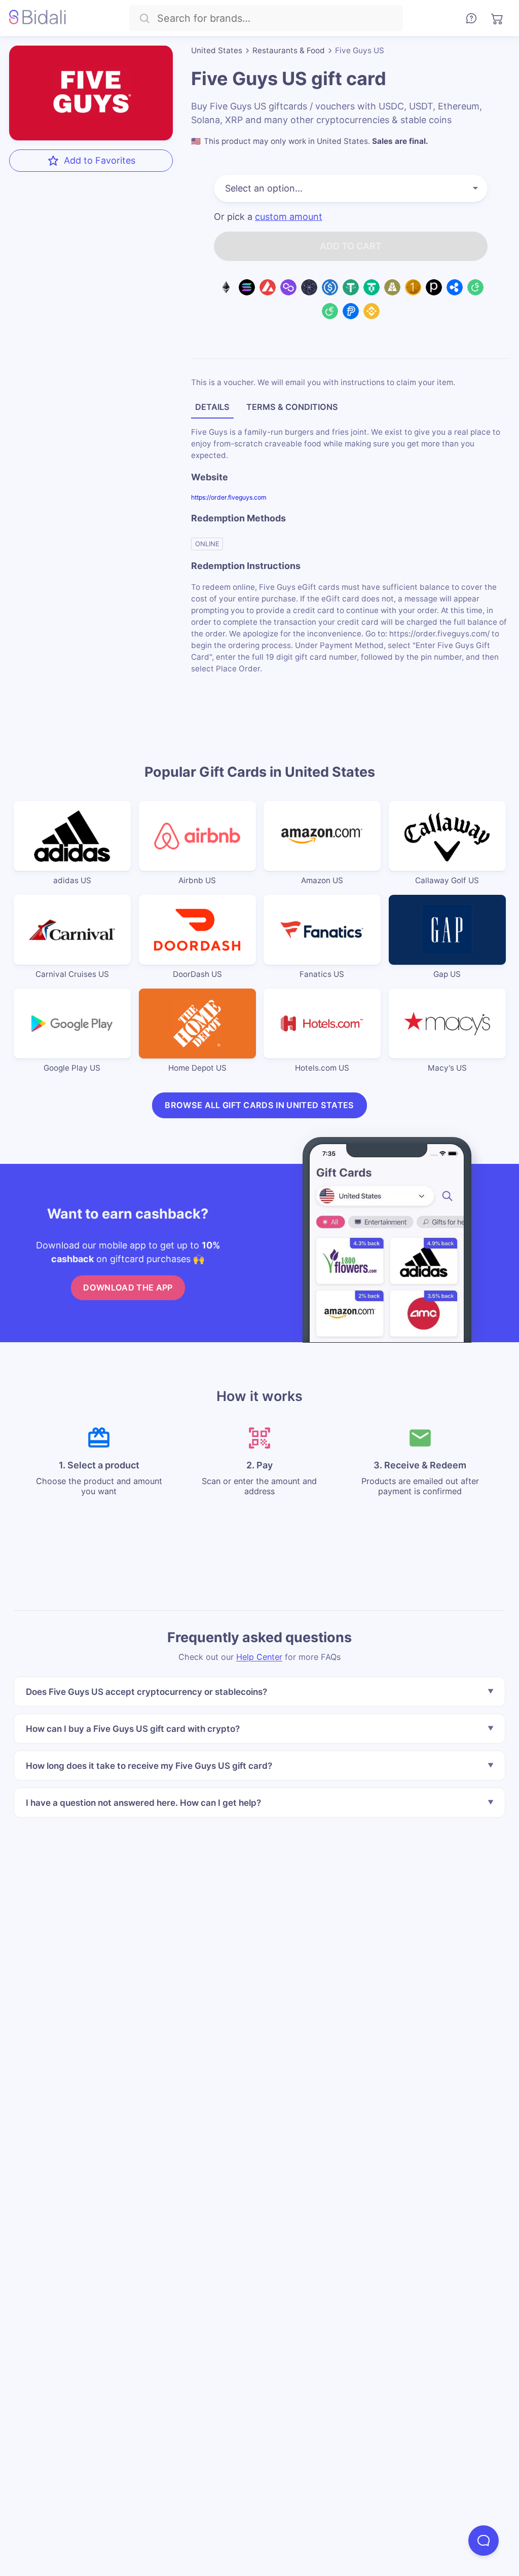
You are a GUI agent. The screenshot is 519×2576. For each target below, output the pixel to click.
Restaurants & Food (289, 50)
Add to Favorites (100, 160)
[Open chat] (484, 2541)
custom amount (289, 217)
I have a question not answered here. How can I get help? (143, 1803)
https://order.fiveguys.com (229, 497)
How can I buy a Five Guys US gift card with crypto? (133, 1729)
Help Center (259, 1657)
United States (217, 50)
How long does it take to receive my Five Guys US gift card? (149, 1766)
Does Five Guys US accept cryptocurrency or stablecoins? (146, 1692)
